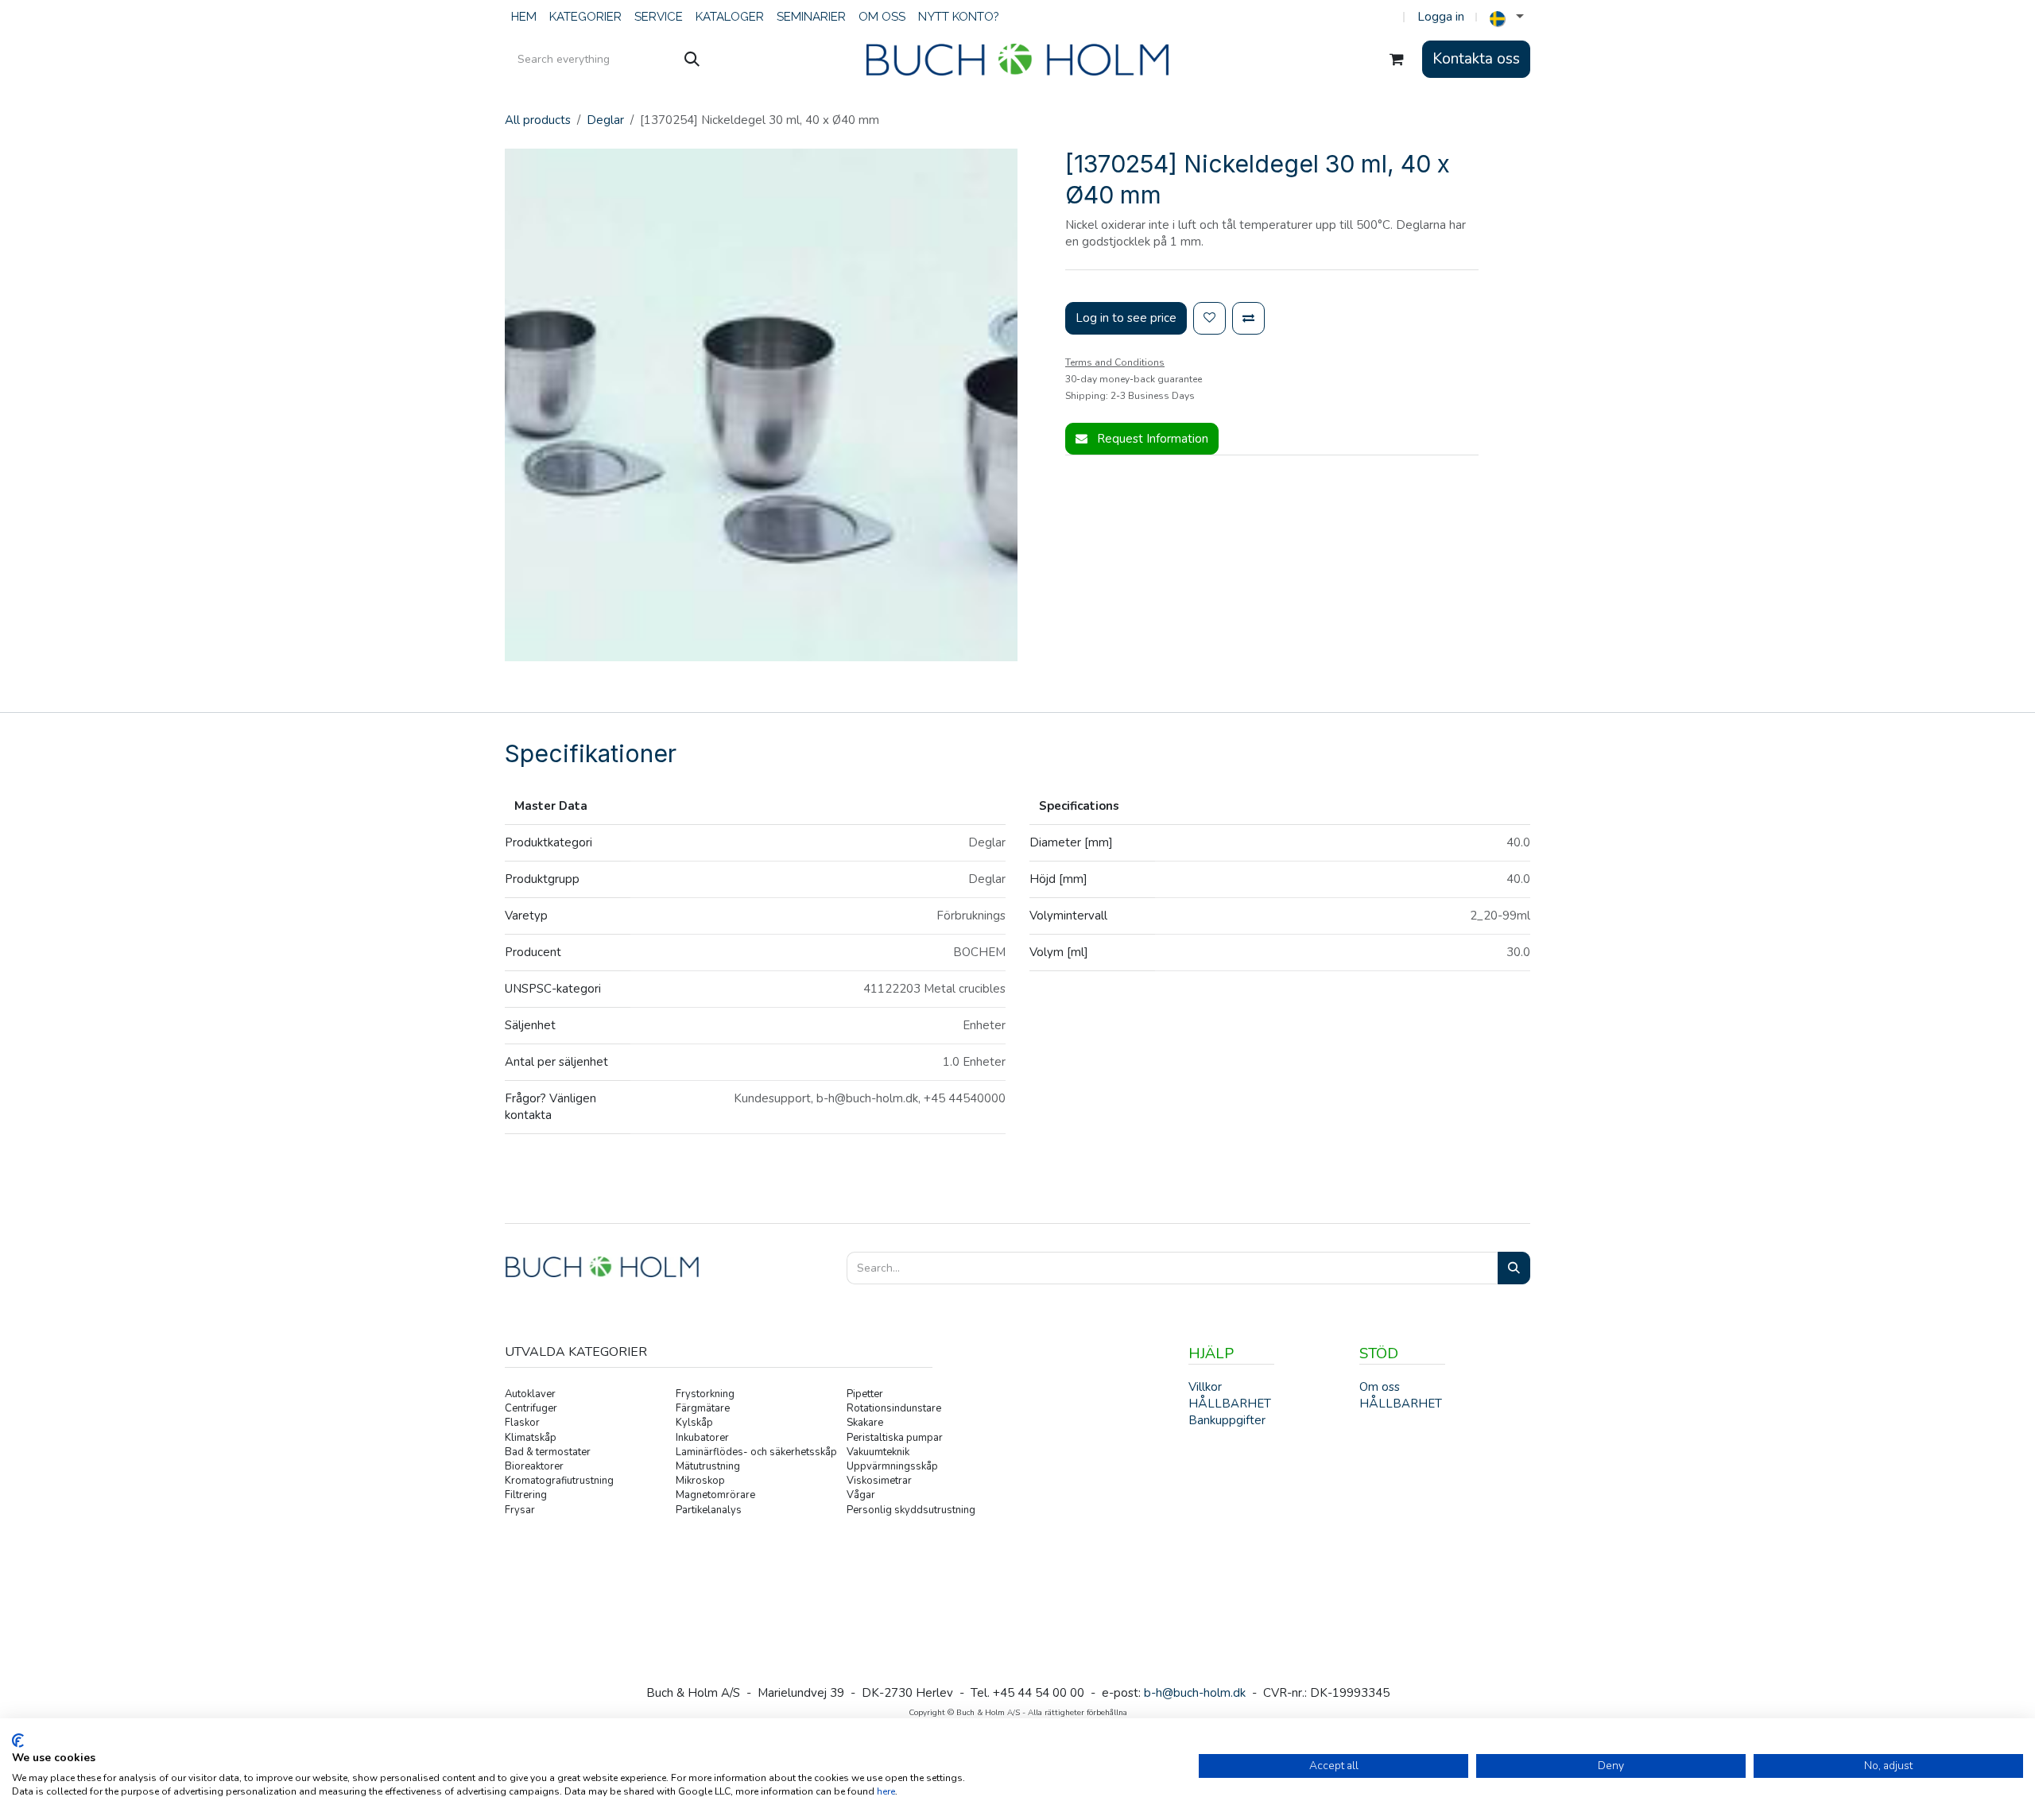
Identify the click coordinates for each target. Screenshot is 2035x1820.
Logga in (1441, 17)
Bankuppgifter (1227, 1420)
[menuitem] (524, 17)
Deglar (605, 120)
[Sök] (692, 60)
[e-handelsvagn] (1397, 60)
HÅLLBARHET (1401, 1404)
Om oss (1380, 1387)
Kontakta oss (1476, 59)
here (886, 1791)
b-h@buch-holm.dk (1195, 1693)
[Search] (1514, 1268)
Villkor (1205, 1387)
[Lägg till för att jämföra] (1248, 318)
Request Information (1151, 439)
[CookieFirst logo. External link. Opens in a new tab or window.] (18, 1741)
